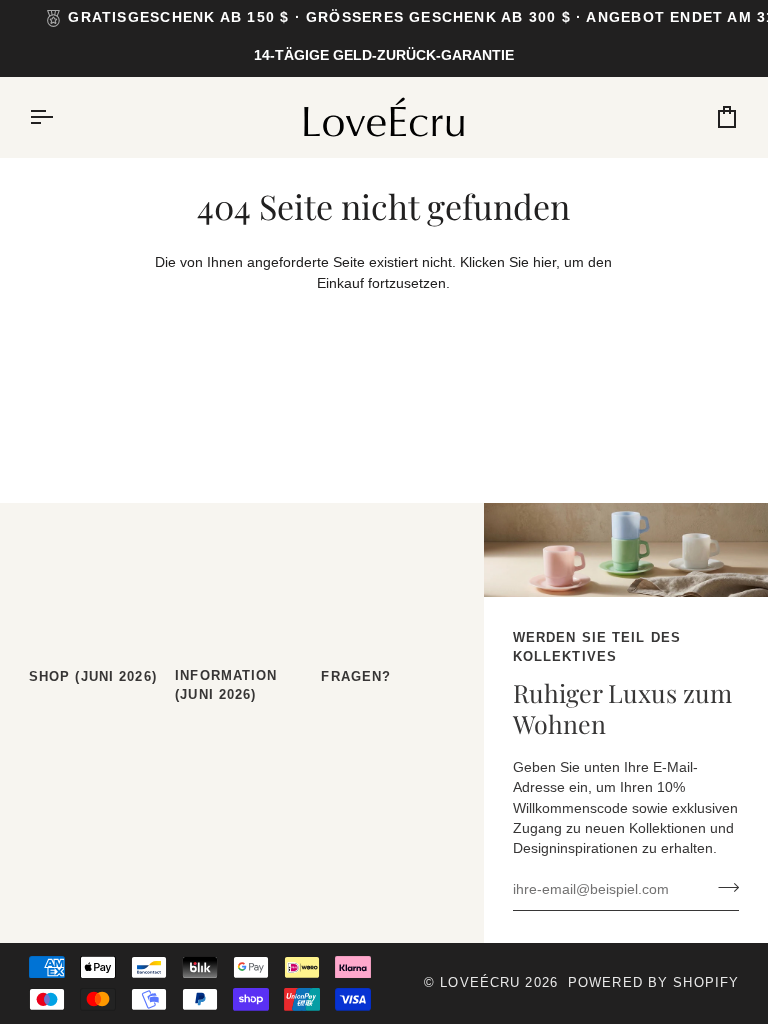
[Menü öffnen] (59, 117)
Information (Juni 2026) (226, 685)
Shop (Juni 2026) (93, 677)
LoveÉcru (480, 983)
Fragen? (356, 677)
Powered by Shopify (653, 983)
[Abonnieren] (722, 887)
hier (544, 262)
